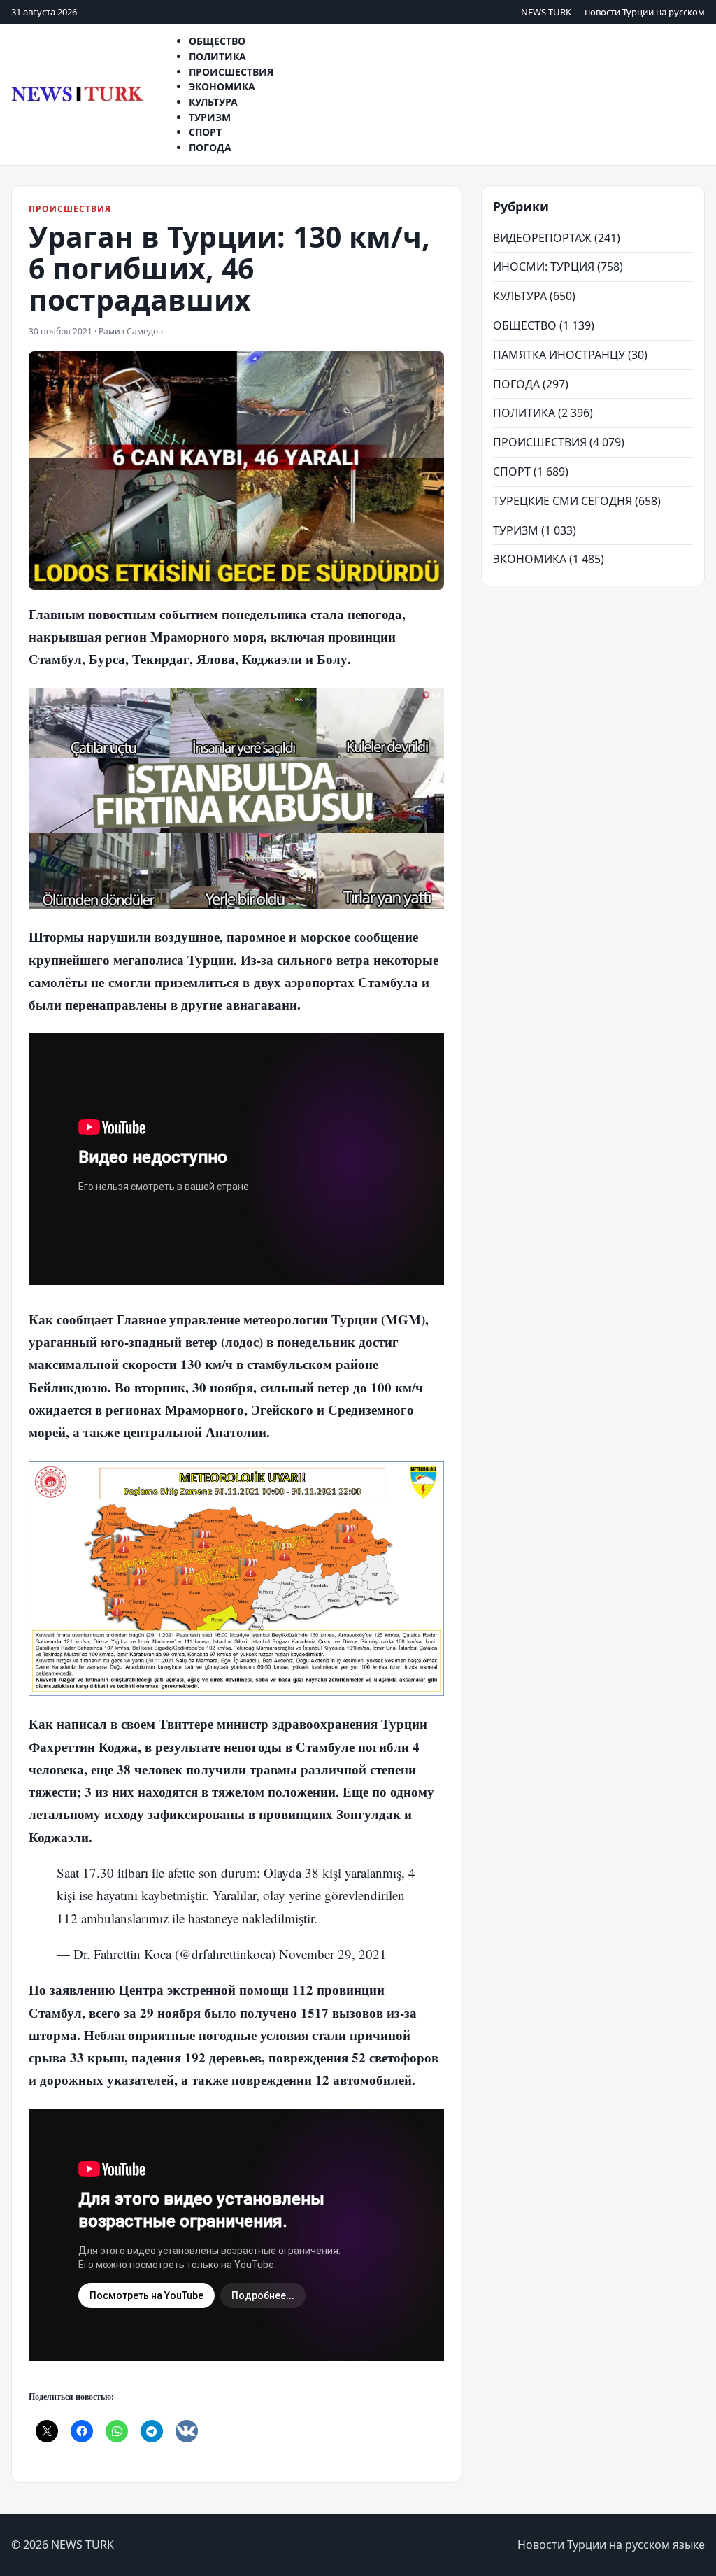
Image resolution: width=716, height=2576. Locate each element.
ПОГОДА (210, 147)
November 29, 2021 (333, 1954)
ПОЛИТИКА (524, 413)
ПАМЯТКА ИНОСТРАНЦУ (559, 355)
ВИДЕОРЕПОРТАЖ (542, 238)
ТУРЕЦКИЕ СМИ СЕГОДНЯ (563, 501)
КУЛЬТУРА (520, 296)
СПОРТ (512, 472)
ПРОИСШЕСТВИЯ (70, 209)
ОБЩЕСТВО (525, 325)
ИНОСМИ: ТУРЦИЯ (544, 267)
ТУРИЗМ (516, 530)
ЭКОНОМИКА (530, 559)
